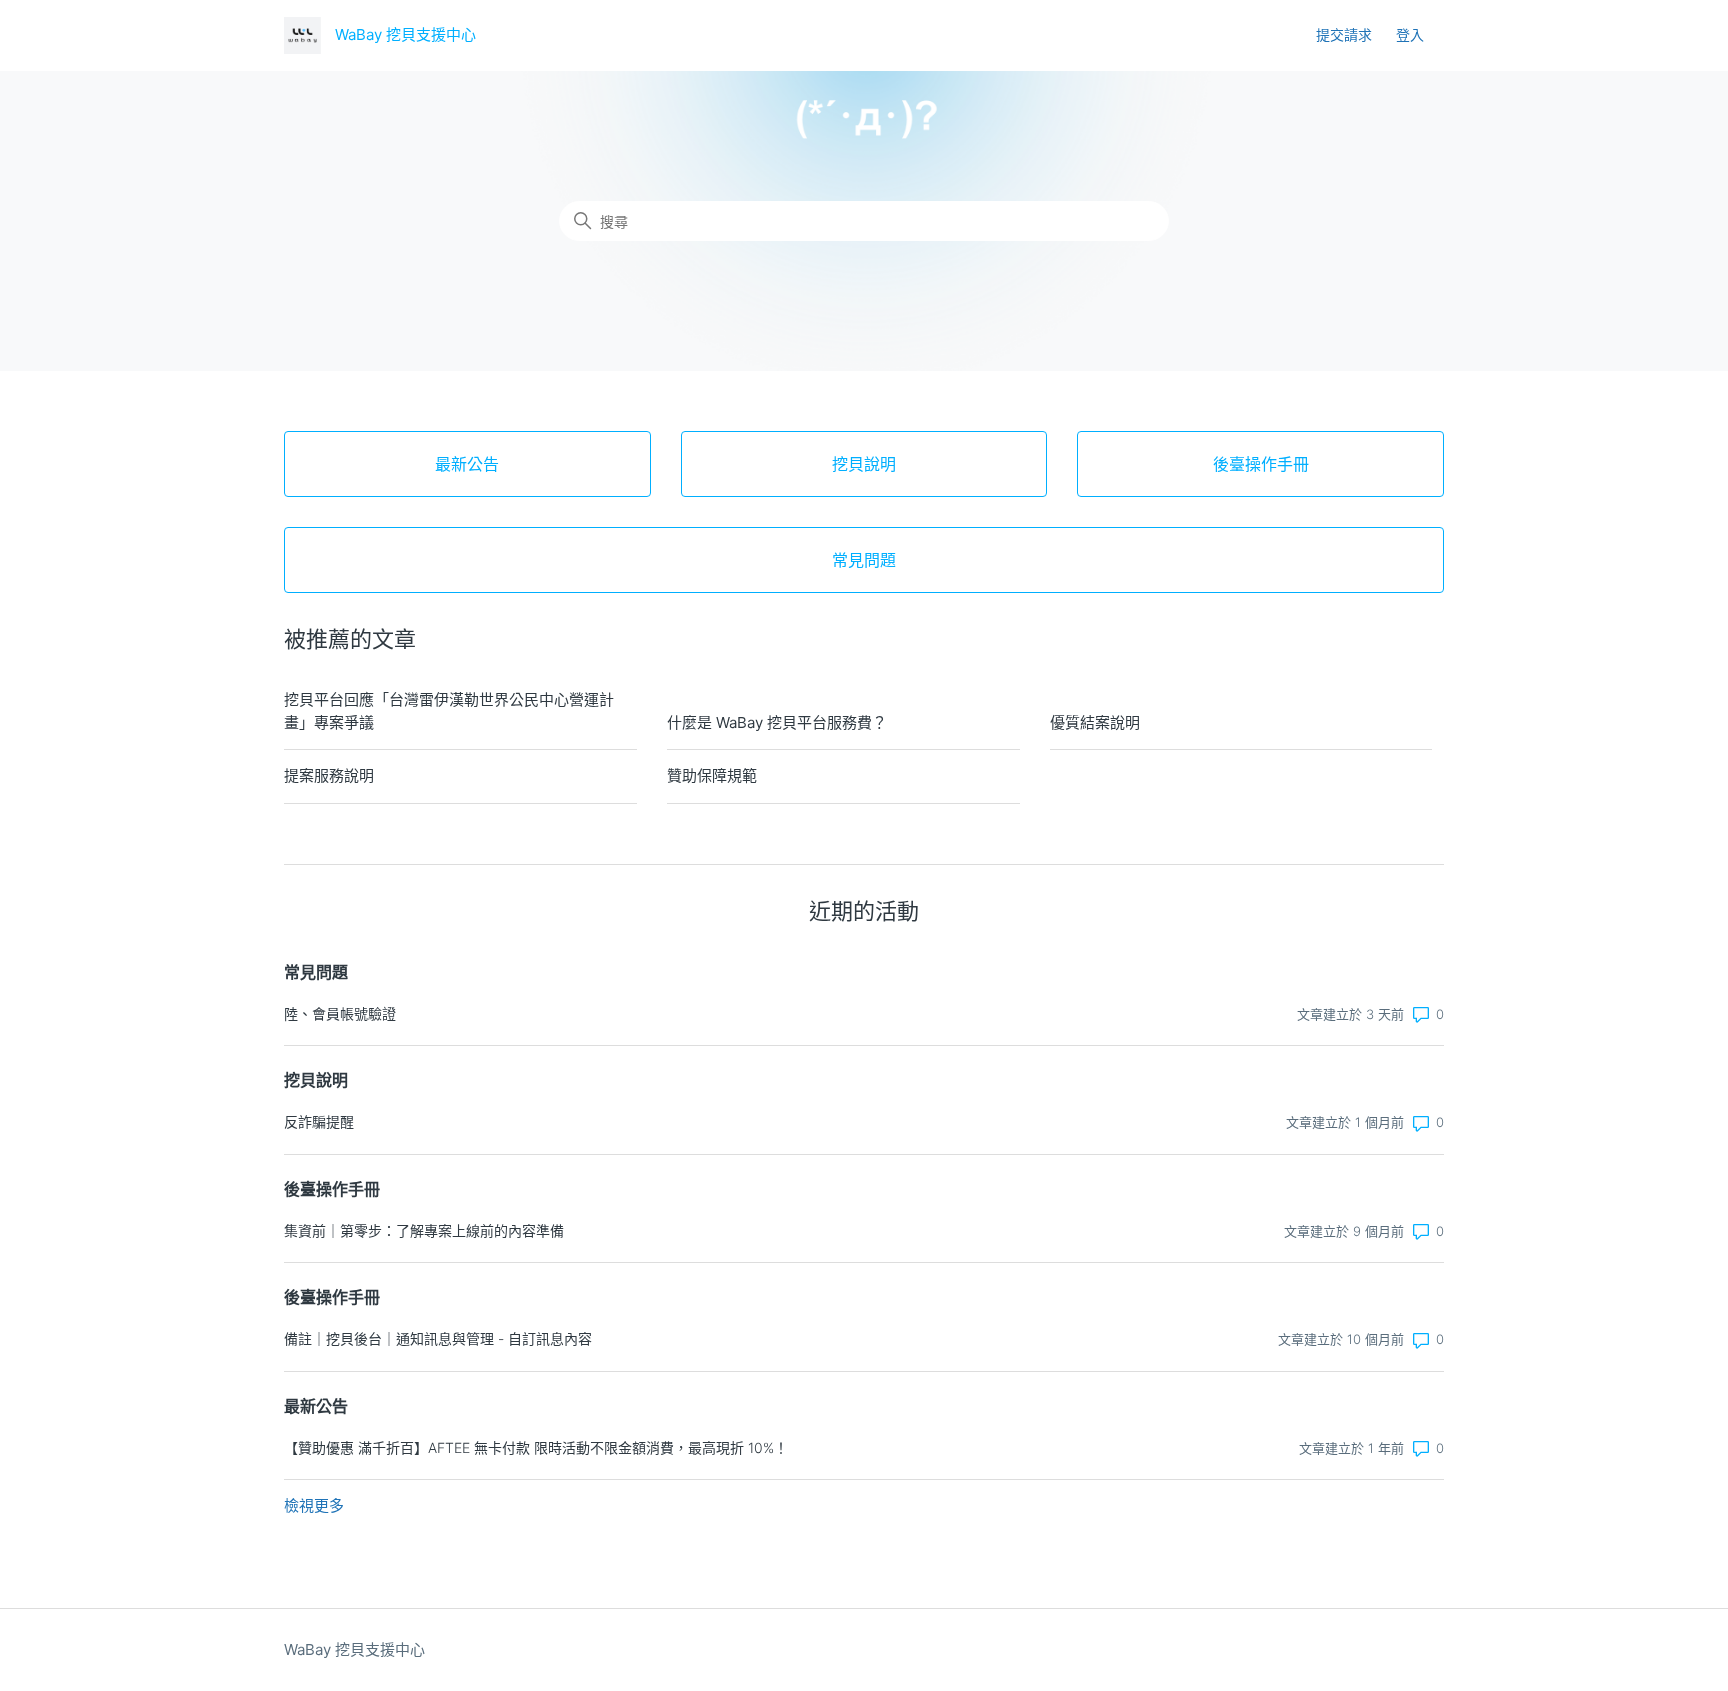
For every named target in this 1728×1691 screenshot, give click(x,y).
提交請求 (1344, 34)
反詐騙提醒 (319, 1121)
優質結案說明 (1095, 722)
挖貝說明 (316, 1080)
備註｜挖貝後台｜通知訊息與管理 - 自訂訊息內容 (438, 1338)
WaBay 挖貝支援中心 (354, 1649)
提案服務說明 (329, 775)
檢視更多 (314, 1505)
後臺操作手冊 (332, 1189)
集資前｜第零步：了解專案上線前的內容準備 (424, 1230)
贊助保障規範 (712, 775)
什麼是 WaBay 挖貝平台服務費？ (777, 722)
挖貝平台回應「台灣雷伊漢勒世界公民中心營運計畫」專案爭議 (449, 711)
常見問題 (316, 972)
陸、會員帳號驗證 (340, 1013)
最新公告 (316, 1406)
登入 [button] (1410, 34)
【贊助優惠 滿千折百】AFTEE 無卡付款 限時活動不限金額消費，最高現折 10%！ (536, 1447)
